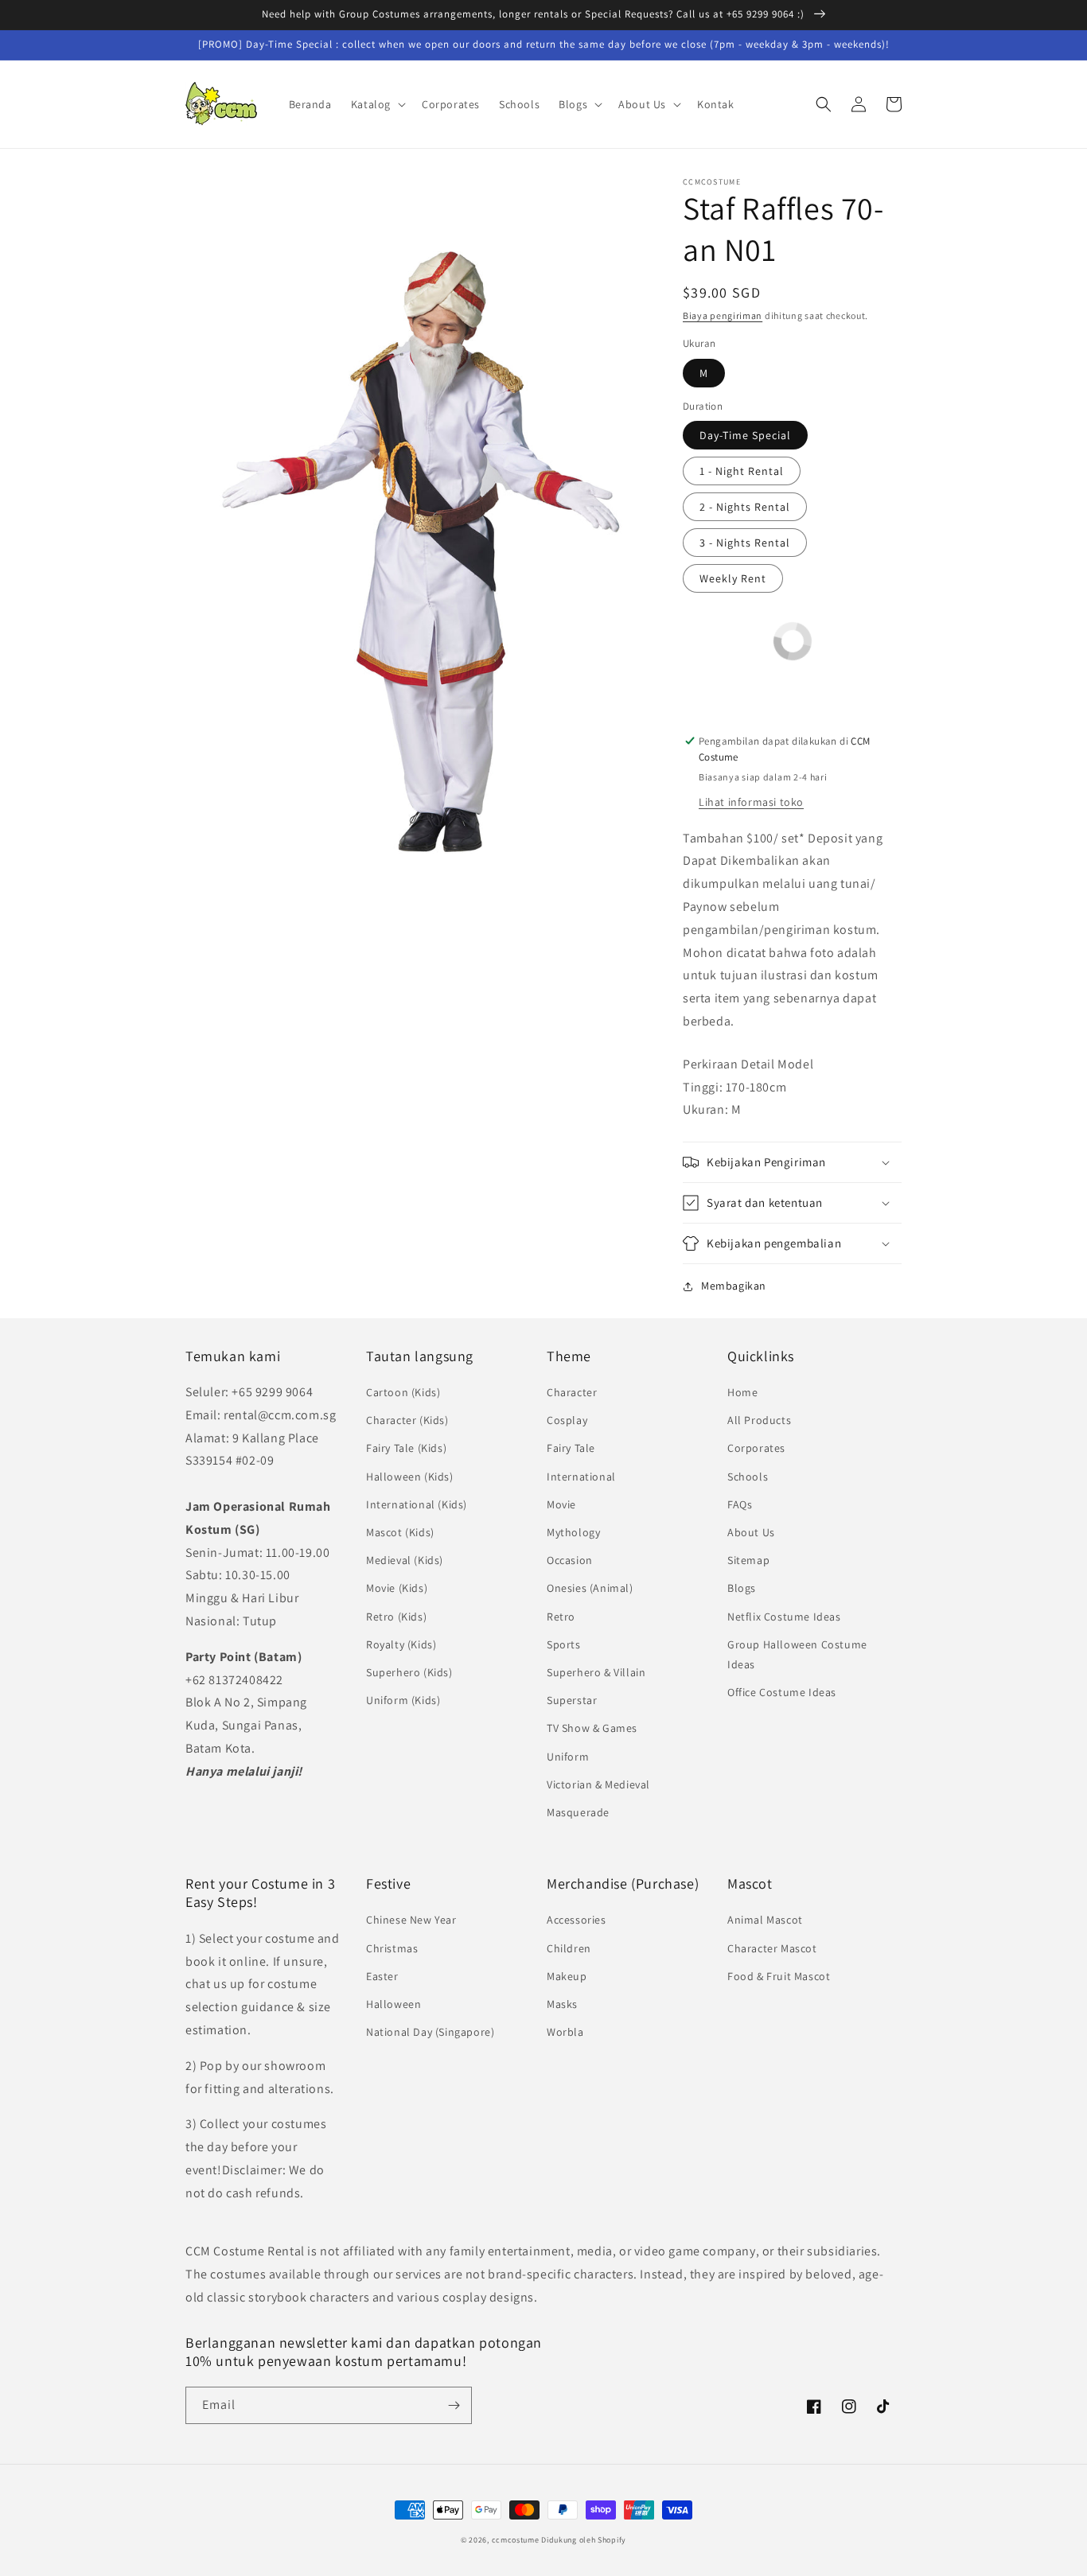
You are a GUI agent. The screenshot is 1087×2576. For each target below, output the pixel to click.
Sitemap (748, 1560)
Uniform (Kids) (403, 1700)
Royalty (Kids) (401, 1644)
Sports (564, 1644)
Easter (382, 1976)
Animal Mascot (765, 1920)
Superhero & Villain (596, 1672)
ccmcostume (516, 2540)
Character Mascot (772, 1948)
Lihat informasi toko (751, 802)
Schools (748, 1477)
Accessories (577, 1920)
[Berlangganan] (454, 2405)
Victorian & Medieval (598, 1784)
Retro (561, 1617)
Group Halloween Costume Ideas (797, 1654)
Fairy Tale (571, 1448)
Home (742, 1392)
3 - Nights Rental (745, 543)
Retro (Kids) (396, 1617)
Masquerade (578, 1812)
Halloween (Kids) (410, 1477)
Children (569, 1948)
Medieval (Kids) (405, 1560)
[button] (377, 104)
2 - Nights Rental (745, 507)
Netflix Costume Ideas (784, 1617)
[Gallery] (418, 526)
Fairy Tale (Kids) (406, 1448)
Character (572, 1392)
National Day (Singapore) (430, 2032)
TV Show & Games (592, 1728)
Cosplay (567, 1420)
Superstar (572, 1700)
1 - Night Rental (742, 471)
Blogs (742, 1588)
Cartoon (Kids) (403, 1392)
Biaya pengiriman (723, 315)
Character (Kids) (407, 1420)
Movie (561, 1504)
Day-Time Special (745, 435)
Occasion (570, 1560)
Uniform (568, 1757)
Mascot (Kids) (400, 1532)
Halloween (394, 2004)
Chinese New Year (411, 1920)
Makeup (567, 1976)
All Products (759, 1420)
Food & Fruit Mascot (779, 1976)
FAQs (740, 1504)
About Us (751, 1532)
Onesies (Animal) (590, 1588)
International (581, 1477)
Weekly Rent (733, 578)
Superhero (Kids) (409, 1672)
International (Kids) (417, 1504)
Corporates (756, 1448)
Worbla (565, 2032)
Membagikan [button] (734, 1286)
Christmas (392, 1948)
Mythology (573, 1532)
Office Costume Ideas (782, 1692)
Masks (562, 2004)
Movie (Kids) (397, 1588)
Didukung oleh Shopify (584, 2540)
